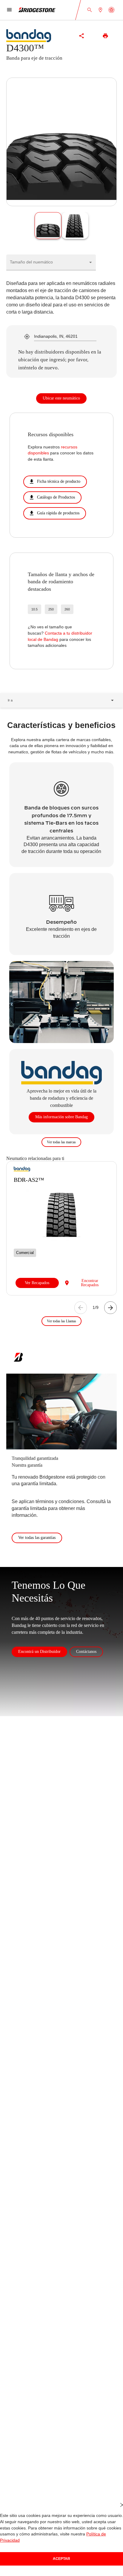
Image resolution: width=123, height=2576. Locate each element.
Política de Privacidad (88, 2540)
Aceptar (61, 2559)
